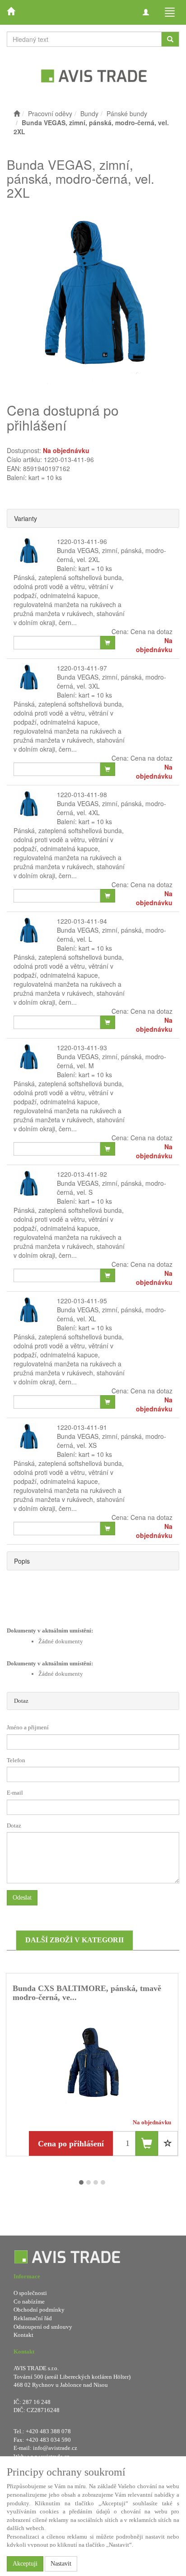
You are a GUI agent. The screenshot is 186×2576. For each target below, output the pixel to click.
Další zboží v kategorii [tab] (74, 1940)
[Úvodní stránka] (17, 113)
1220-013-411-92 (82, 1174)
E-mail (15, 1793)
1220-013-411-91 (82, 1427)
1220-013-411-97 (82, 668)
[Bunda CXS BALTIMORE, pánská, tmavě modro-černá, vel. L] (92, 2066)
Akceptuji (25, 2564)
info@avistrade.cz (55, 2448)
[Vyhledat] (170, 39)
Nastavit (61, 2564)
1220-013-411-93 (82, 1048)
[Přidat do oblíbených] (168, 2143)
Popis (22, 1561)
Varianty (26, 518)
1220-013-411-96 (82, 541)
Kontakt (23, 2335)
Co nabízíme (29, 2302)
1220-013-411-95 (82, 1301)
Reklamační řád (33, 2318)
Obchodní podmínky (39, 2310)
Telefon (16, 1760)
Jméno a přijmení (28, 1727)
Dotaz (21, 1701)
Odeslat (22, 1898)
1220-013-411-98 (82, 794)
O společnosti (30, 2293)
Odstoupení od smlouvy (43, 2327)
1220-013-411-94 (82, 921)
